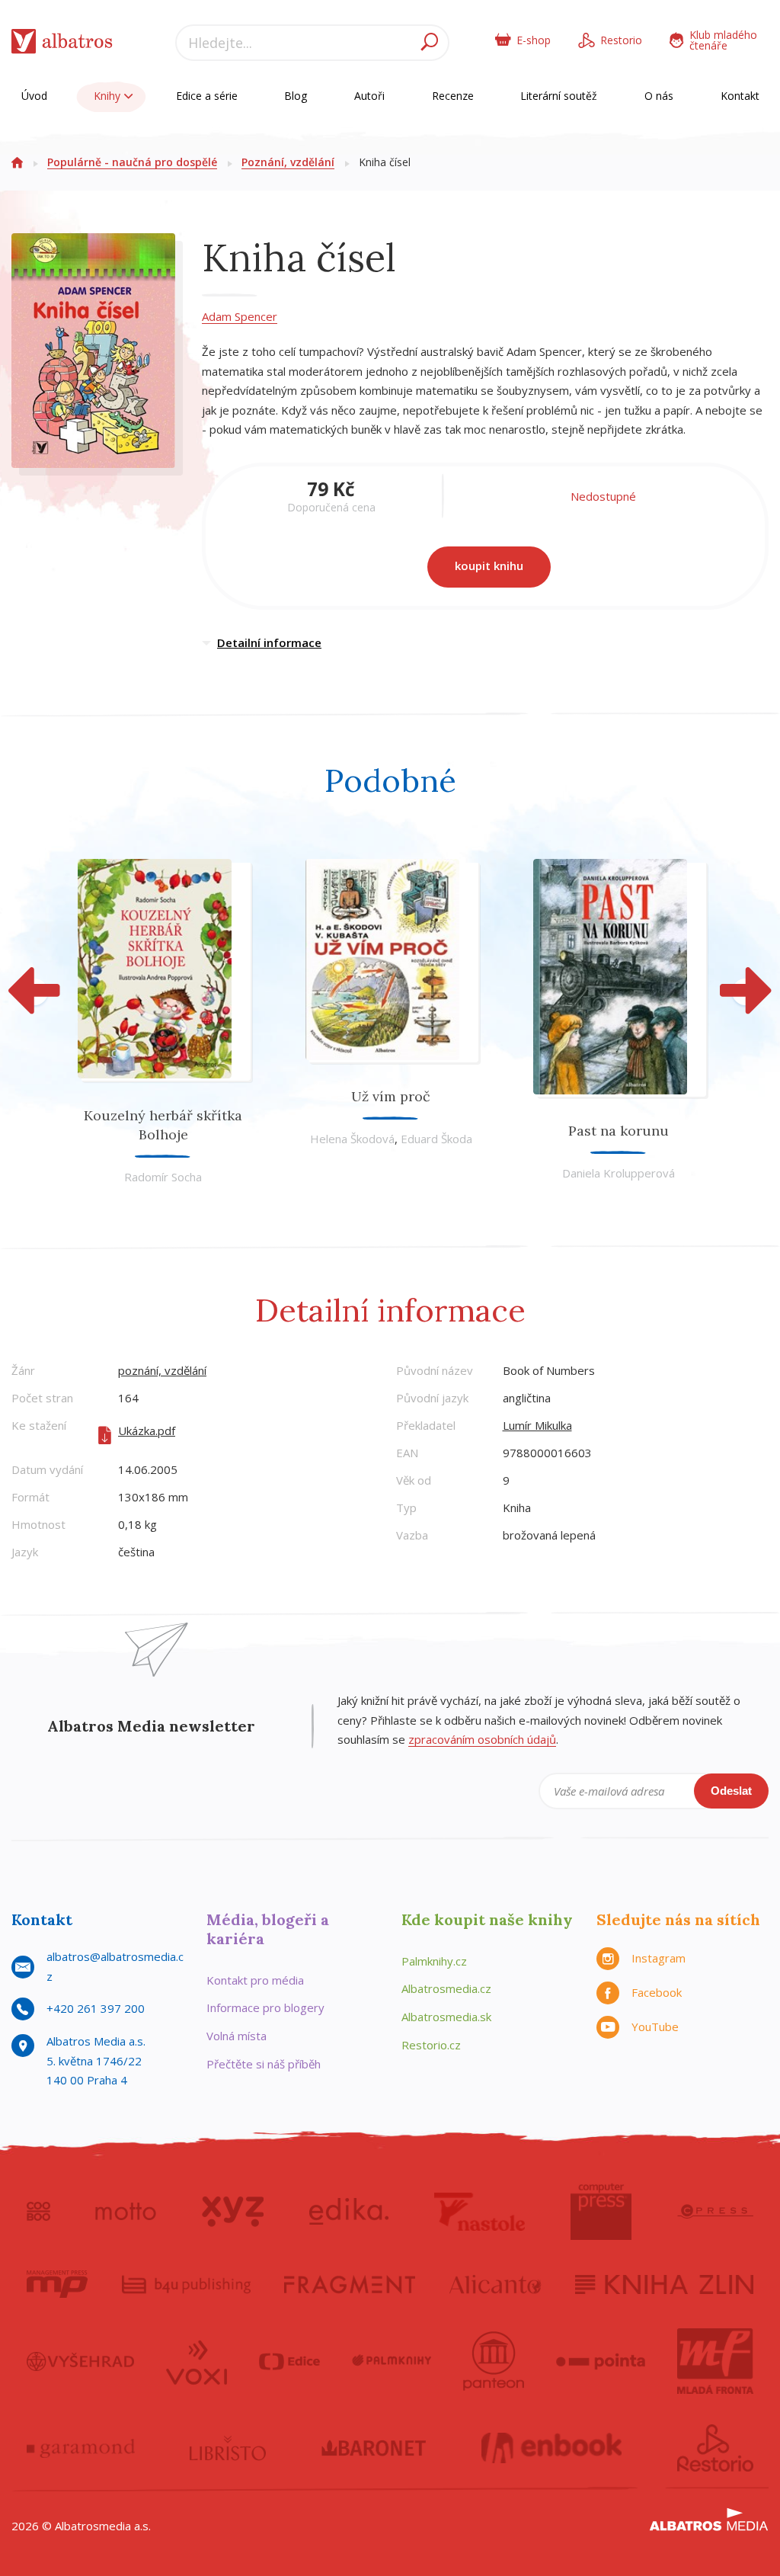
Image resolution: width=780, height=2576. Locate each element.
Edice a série (207, 96)
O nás (659, 96)
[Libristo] (228, 2448)
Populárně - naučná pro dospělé (132, 162)
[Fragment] (350, 2284)
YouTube (655, 2027)
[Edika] (349, 2212)
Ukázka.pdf (147, 1431)
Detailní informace (269, 642)
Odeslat (731, 1791)
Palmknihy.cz (434, 1961)
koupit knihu (489, 566)
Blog (296, 96)
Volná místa (237, 2036)
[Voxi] (197, 2361)
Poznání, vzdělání (288, 162)
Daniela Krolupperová (619, 1173)
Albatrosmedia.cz (446, 1988)
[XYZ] (233, 2212)
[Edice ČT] (289, 2361)
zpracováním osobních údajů (482, 1739)
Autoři (369, 96)
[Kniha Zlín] (664, 2284)
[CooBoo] (38, 2212)
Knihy (109, 96)
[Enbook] (552, 2448)
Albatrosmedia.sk (446, 2017)
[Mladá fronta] (715, 2361)
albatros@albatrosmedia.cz (115, 1966)
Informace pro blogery (265, 2007)
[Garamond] (81, 2448)
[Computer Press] (601, 2212)
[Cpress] (715, 2212)
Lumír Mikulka (537, 1425)
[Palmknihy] (392, 2361)
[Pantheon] (494, 2361)
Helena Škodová (352, 1139)
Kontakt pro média (255, 1980)
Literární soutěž (559, 96)
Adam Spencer (240, 316)
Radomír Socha (163, 1177)
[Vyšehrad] (80, 2361)
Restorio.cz (431, 2045)
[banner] (62, 45)
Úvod (34, 96)
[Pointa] (601, 2361)
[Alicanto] (495, 2284)
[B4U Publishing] (186, 2284)
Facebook (657, 1992)
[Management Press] (57, 2284)
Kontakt (740, 96)
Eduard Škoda (436, 1139)
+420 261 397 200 (96, 2008)
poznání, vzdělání (162, 1370)
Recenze (453, 96)
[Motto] (126, 2212)
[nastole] (480, 2212)
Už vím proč (391, 1096)
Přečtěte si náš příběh (264, 2064)
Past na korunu (619, 1131)
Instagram (659, 1958)
